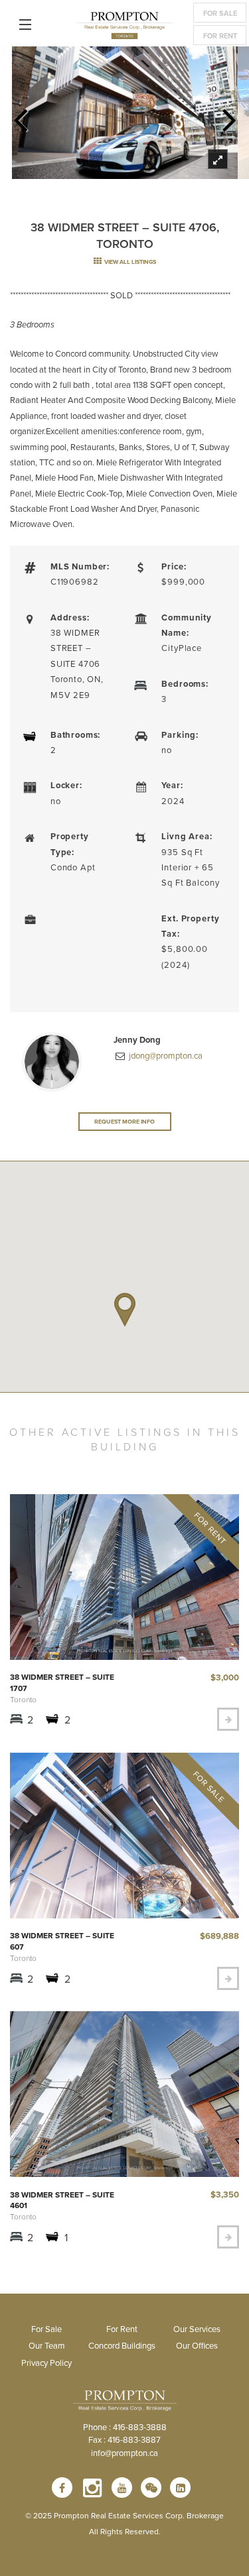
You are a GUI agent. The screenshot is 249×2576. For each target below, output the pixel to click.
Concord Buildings (122, 2345)
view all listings (129, 262)
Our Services (197, 2329)
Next (229, 116)
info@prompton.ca (124, 2453)
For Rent (220, 36)
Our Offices (197, 2345)
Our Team (47, 2345)
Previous (20, 116)
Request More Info (124, 1121)
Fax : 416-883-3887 (124, 2439)
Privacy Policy (46, 2363)
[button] (125, 1310)
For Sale (220, 13)
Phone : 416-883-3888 (125, 2427)
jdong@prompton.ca (165, 1055)
